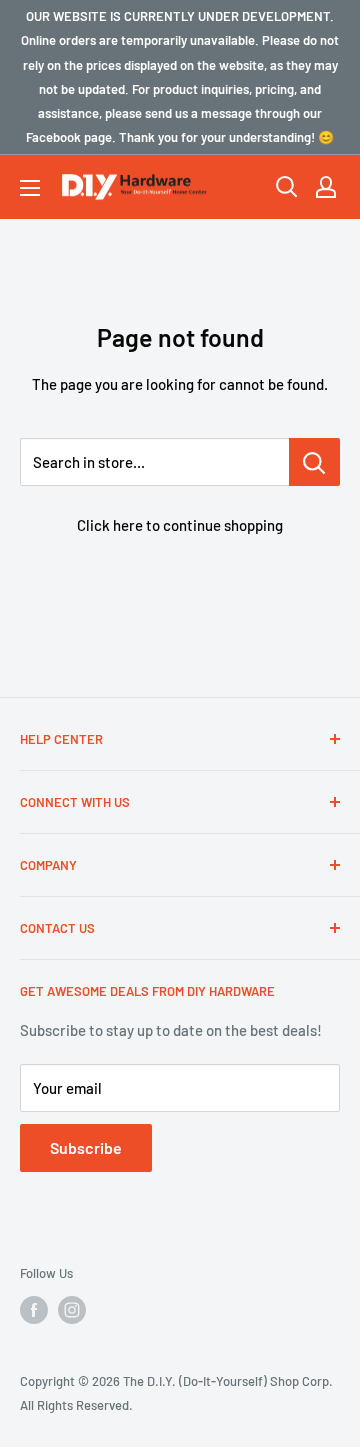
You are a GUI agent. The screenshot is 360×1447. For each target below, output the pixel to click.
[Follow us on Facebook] (34, 1310)
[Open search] (287, 187)
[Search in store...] (314, 462)
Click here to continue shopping (180, 525)
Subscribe (86, 1147)
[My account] (326, 187)
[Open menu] (30, 188)
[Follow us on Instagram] (72, 1310)
